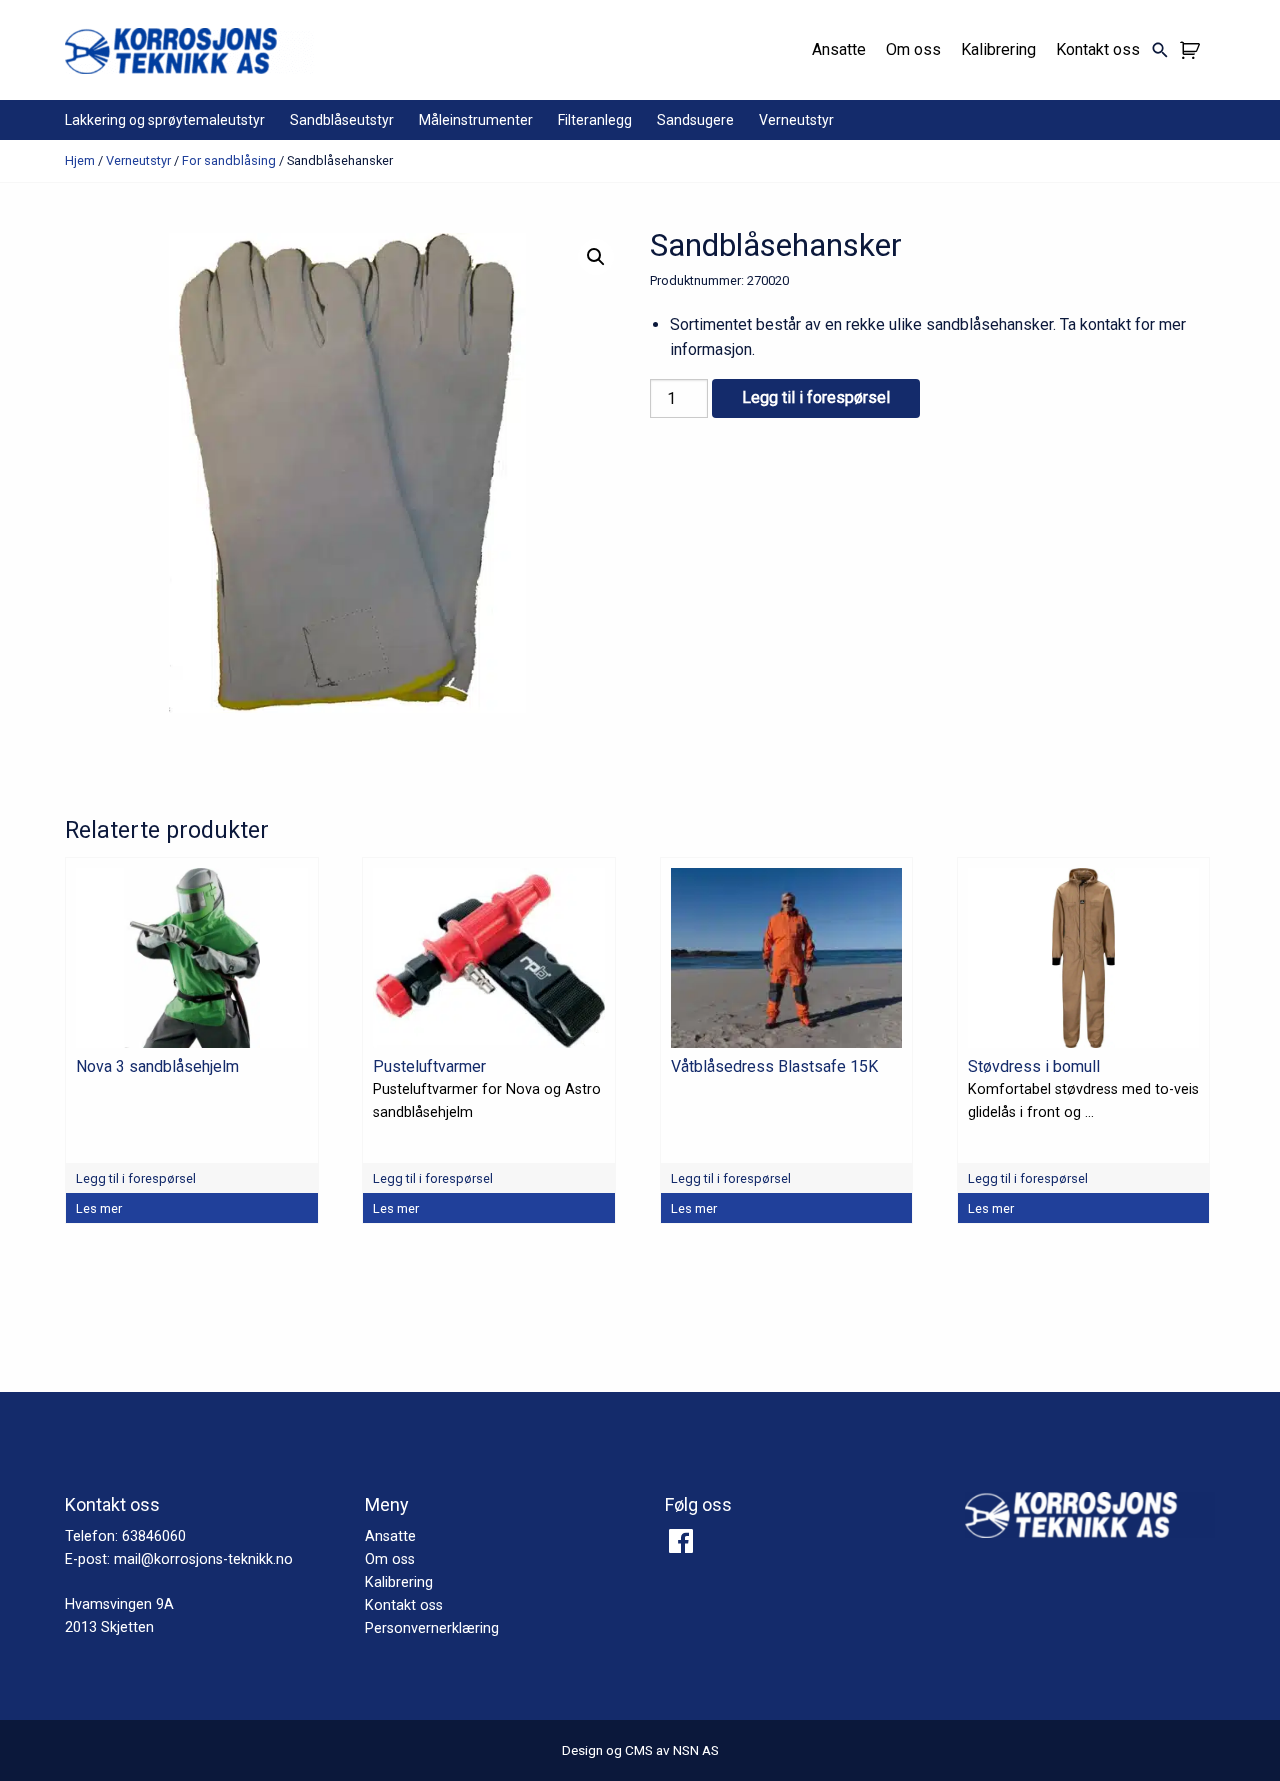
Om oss (913, 49)
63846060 (154, 1536)
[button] (596, 257)
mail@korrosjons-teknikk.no (203, 1559)
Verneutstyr (796, 120)
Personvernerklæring (432, 1628)
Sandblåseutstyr (342, 120)
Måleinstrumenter (476, 120)
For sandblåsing (229, 160)
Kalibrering (998, 49)
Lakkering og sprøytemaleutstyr (165, 120)
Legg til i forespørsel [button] (433, 1178)
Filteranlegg (595, 120)
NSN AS (696, 1750)
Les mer (99, 1208)
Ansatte (839, 49)
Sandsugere (695, 120)
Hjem (80, 160)
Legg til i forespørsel (816, 397)
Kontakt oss (1098, 49)
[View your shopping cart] (1192, 50)
